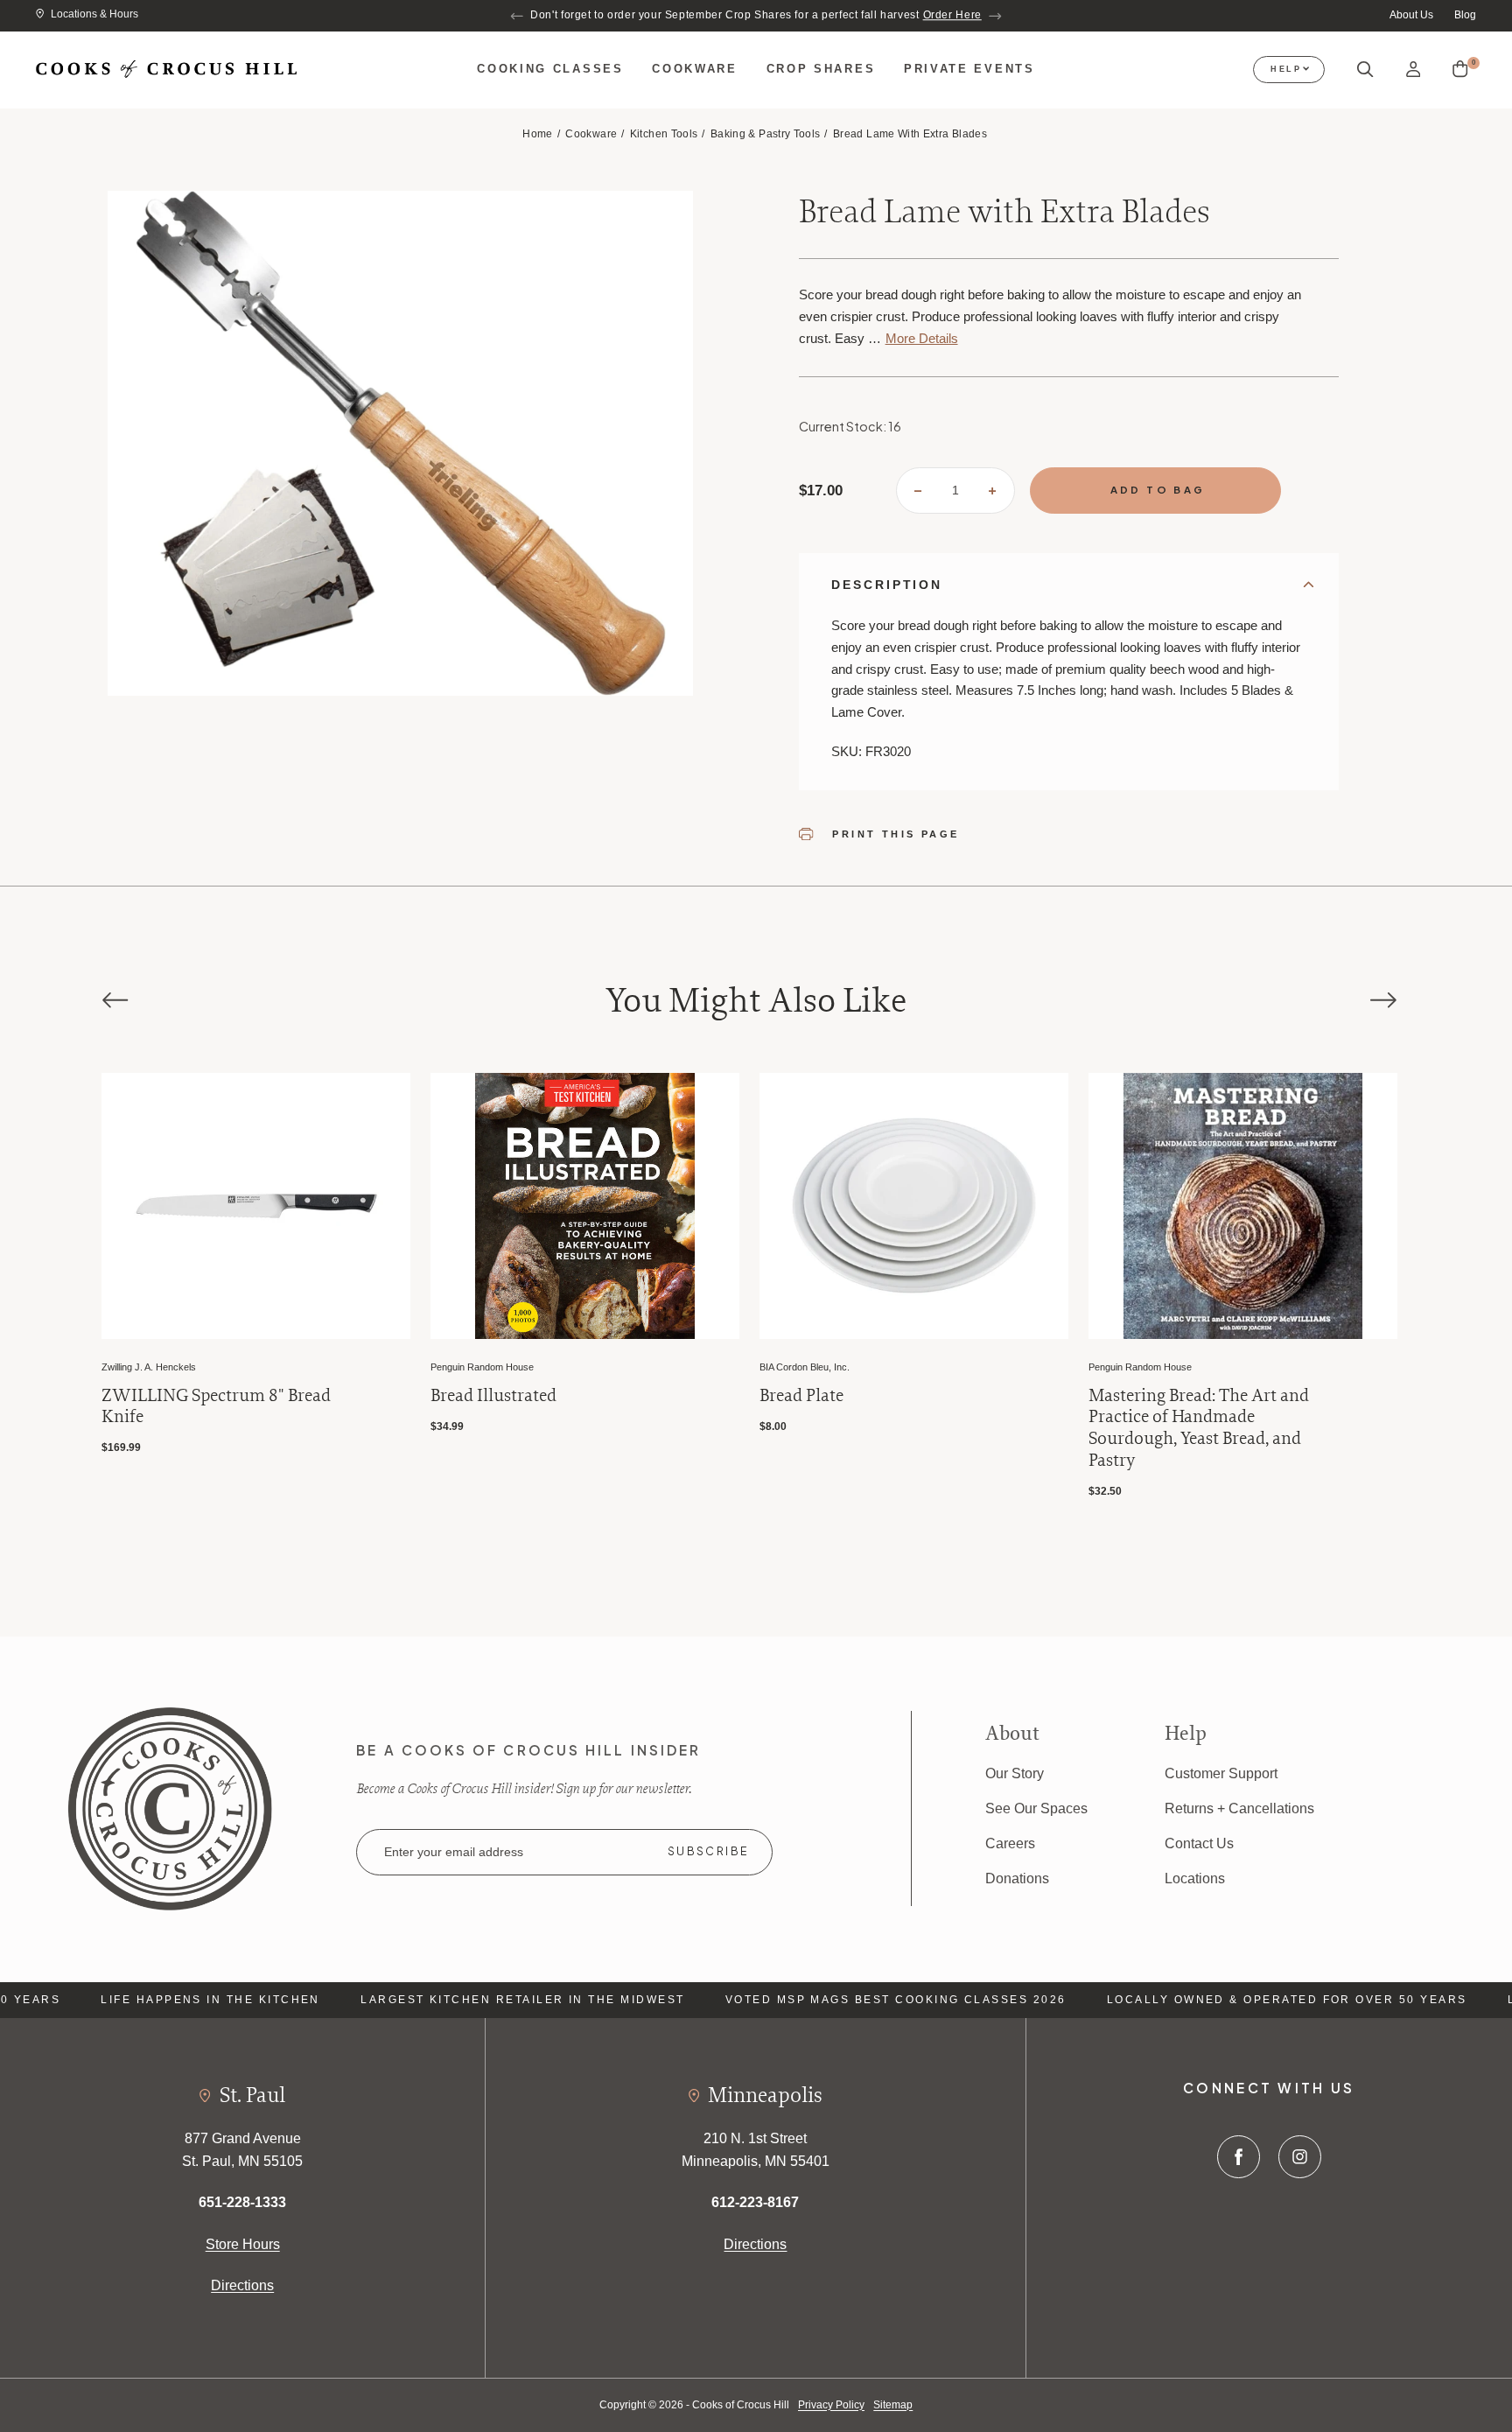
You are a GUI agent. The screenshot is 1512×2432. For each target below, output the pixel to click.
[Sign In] (1413, 70)
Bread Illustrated (164, 1395)
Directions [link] (242, 2285)
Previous (518, 16)
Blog (1465, 15)
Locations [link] (1195, 1878)
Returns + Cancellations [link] (1239, 1808)
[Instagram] (1300, 2157)
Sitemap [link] (893, 2405)
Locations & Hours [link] (94, 14)
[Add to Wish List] (376, 1107)
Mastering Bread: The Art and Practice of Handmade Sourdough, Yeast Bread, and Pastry (870, 1428)
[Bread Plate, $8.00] (585, 1206)
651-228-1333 (242, 2202)
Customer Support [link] (1221, 1773)
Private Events (969, 69)
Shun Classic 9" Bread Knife (1192, 1395)
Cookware (694, 69)
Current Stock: (850, 426)
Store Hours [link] (243, 2244)
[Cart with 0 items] (1460, 70)
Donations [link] (1017, 1878)
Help (1286, 69)
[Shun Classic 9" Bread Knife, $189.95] (1243, 1206)
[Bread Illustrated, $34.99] (256, 1206)
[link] (170, 1808)
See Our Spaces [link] (1036, 1808)
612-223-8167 (755, 2202)
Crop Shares (821, 69)
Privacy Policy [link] (831, 2405)
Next (994, 16)
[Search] (1365, 70)
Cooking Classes (550, 69)
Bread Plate (472, 1395)
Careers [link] (1010, 1843)
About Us (1411, 15)
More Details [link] (922, 338)
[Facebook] (1239, 2157)
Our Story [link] (1015, 1773)
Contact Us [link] (1199, 1843)
